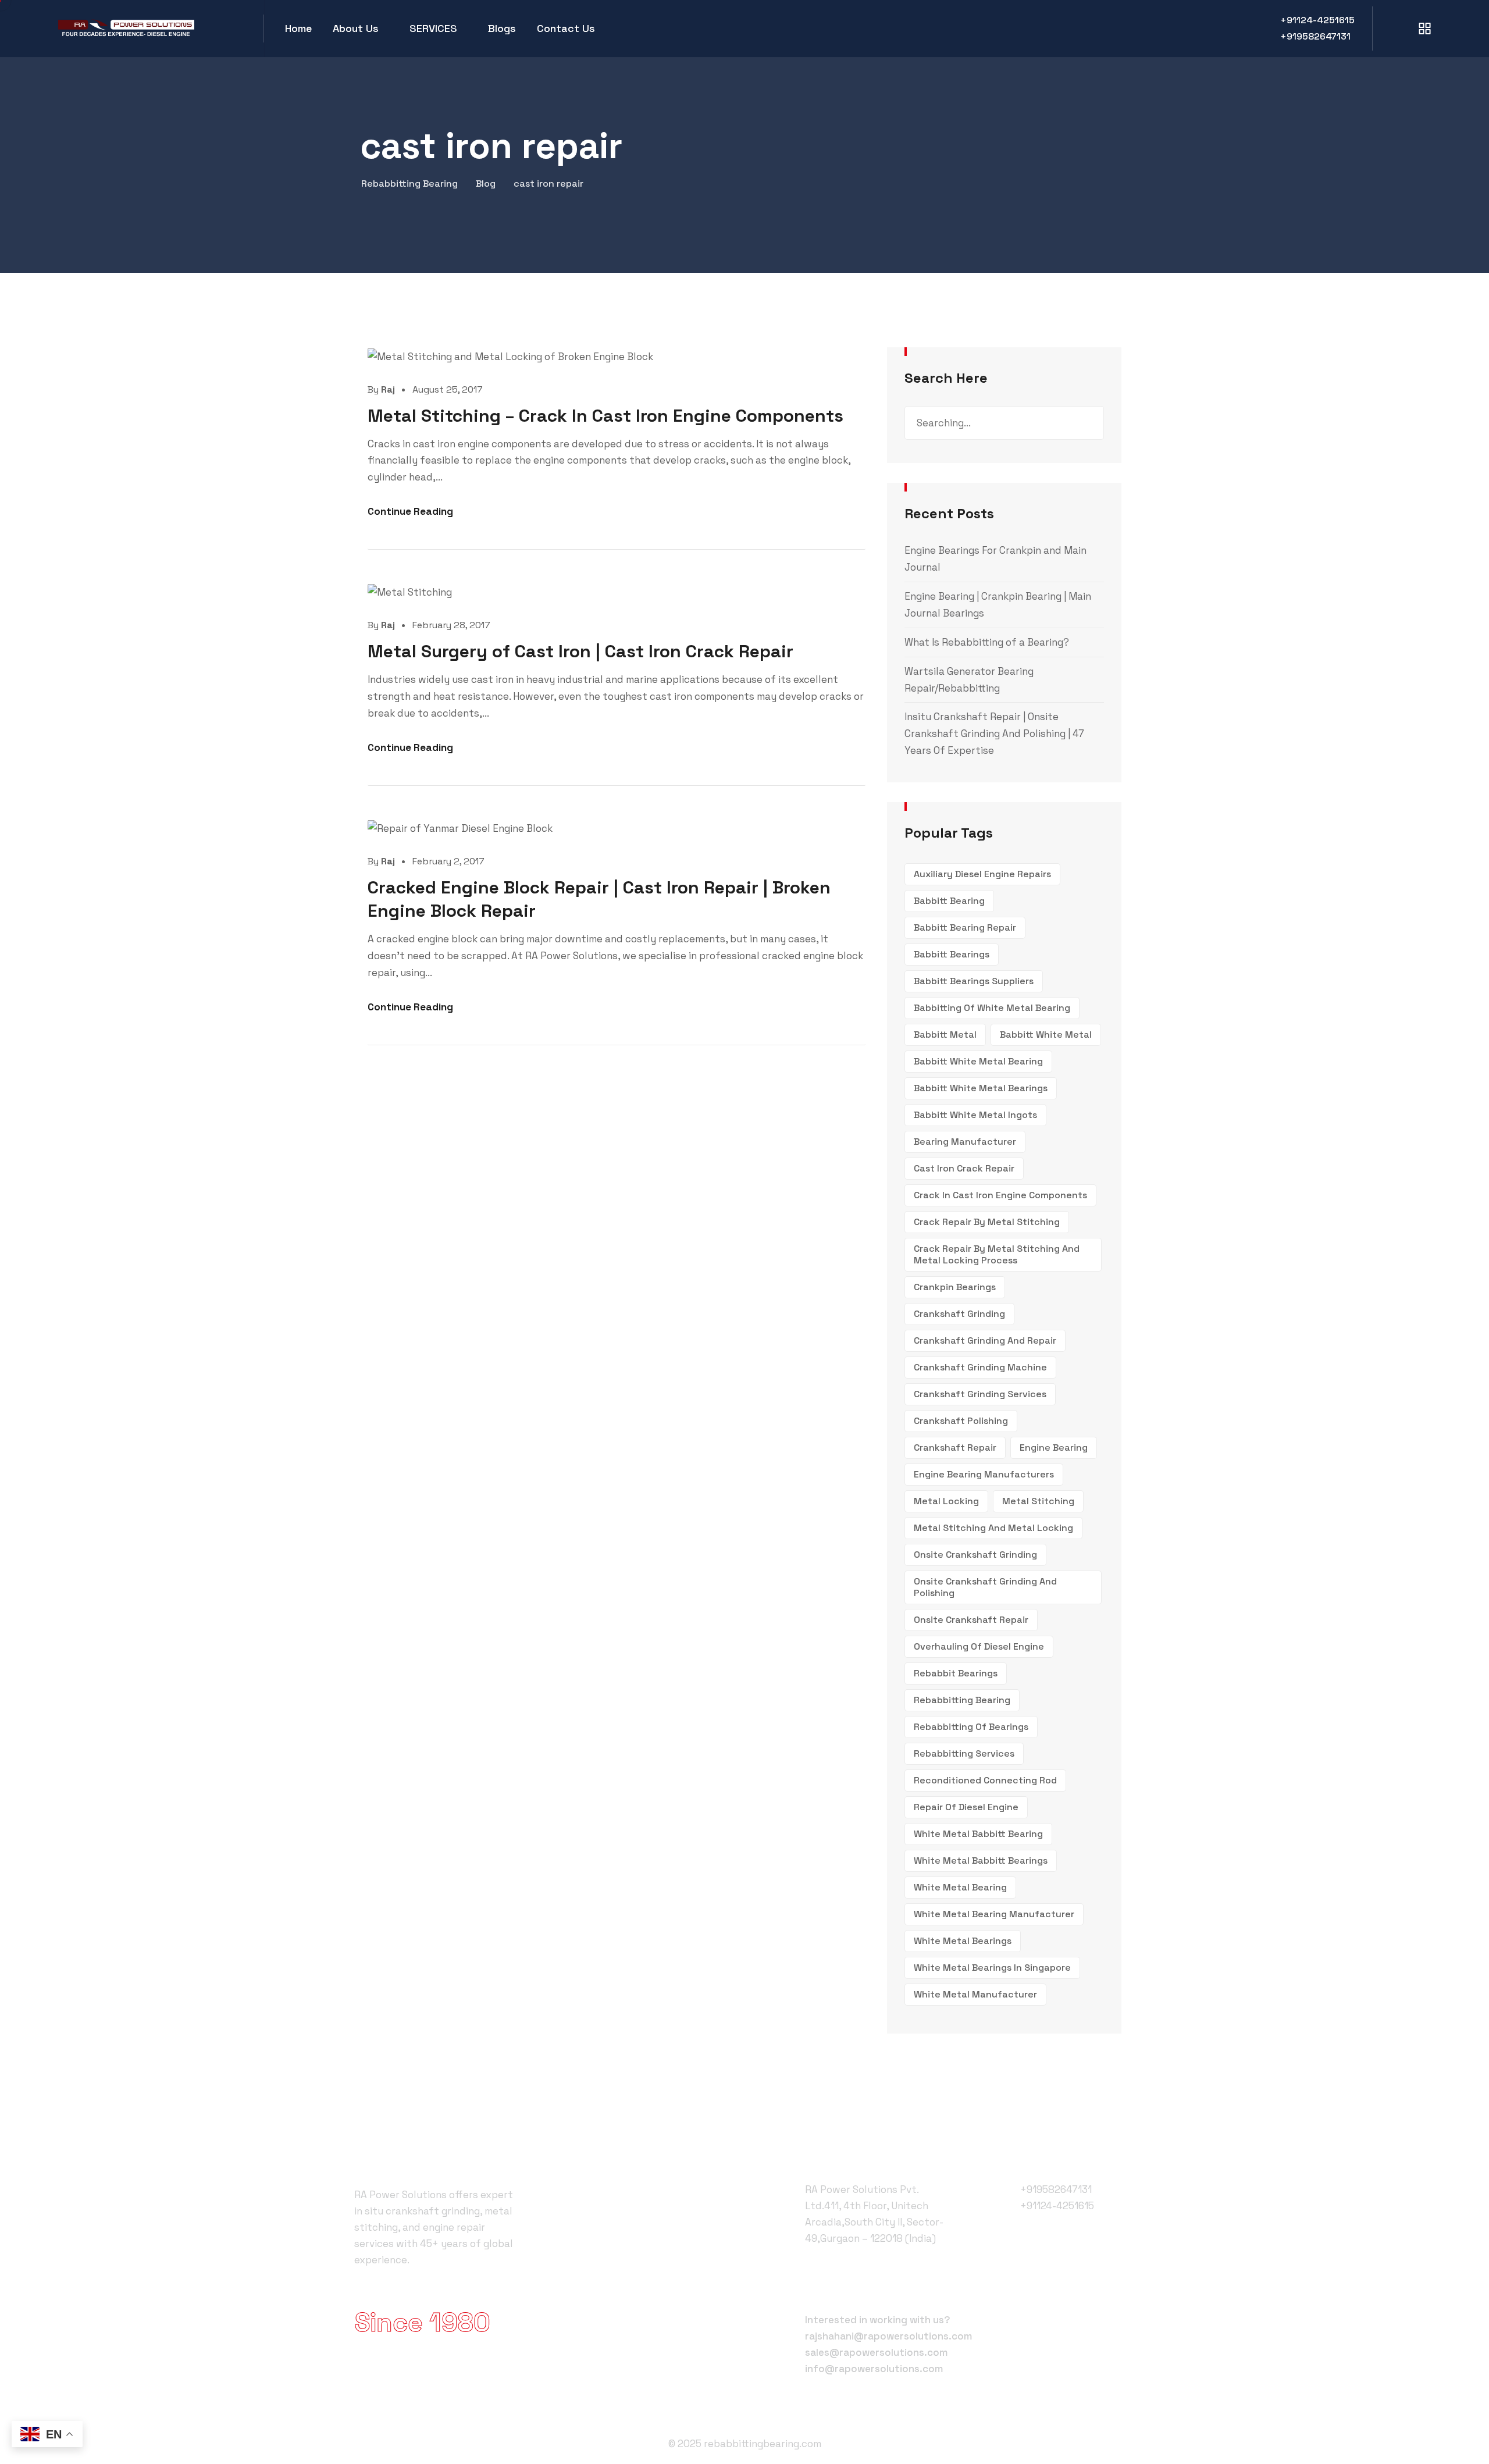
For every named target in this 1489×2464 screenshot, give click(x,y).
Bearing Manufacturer (965, 1142)
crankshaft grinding (959, 1314)
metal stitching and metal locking (993, 1528)
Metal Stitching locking (630, 2251)
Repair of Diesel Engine (966, 1807)
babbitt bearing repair (965, 927)
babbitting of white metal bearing (992, 1008)
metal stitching (1038, 1501)
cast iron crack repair (964, 1168)
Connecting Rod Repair (630, 2335)
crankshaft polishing (961, 1421)
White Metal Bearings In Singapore (992, 1968)
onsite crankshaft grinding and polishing (985, 1587)
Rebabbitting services (964, 1753)
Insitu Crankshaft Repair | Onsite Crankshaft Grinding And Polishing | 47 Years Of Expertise (994, 733)
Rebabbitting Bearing (962, 1700)
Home (298, 28)
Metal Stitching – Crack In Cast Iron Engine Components (605, 416)
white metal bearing (960, 1887)
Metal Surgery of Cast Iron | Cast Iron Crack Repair (580, 651)
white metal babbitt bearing (978, 1834)
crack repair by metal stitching (987, 1222)
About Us (356, 28)
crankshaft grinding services (980, 1394)
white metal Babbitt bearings (981, 1861)
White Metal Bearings (963, 1941)
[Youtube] (1089, 2279)
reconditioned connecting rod (985, 1780)
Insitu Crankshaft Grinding (636, 2272)
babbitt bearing (949, 901)
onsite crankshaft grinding (975, 1555)
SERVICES (433, 28)
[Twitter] (1060, 2280)
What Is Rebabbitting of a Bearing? (987, 642)
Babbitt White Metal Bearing (978, 1061)
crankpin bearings (955, 1287)
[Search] (1087, 423)
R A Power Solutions (623, 2188)
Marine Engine (609, 2293)
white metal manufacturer (975, 1994)
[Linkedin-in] (1117, 2279)
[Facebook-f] (1032, 2280)
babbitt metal (945, 1035)
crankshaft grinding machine (980, 1367)
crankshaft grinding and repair (985, 1340)
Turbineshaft (608, 2314)
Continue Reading (410, 511)
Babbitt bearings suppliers (974, 981)
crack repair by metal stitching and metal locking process (997, 1254)
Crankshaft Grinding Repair (638, 2209)
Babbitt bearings (952, 954)
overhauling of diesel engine (979, 1646)
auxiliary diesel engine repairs (982, 874)
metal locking (946, 1501)
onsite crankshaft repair (971, 1620)
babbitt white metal (1046, 1035)
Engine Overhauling (621, 2356)
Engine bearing (1054, 1448)
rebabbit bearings (956, 1673)
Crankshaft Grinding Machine (643, 2230)
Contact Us (566, 28)
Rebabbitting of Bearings (971, 1727)
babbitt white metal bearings (981, 1088)
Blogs (502, 28)
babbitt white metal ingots (975, 1115)
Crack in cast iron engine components (1000, 1195)
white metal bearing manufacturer (994, 1914)
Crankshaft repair (955, 1448)
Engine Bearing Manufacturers (984, 1474)
